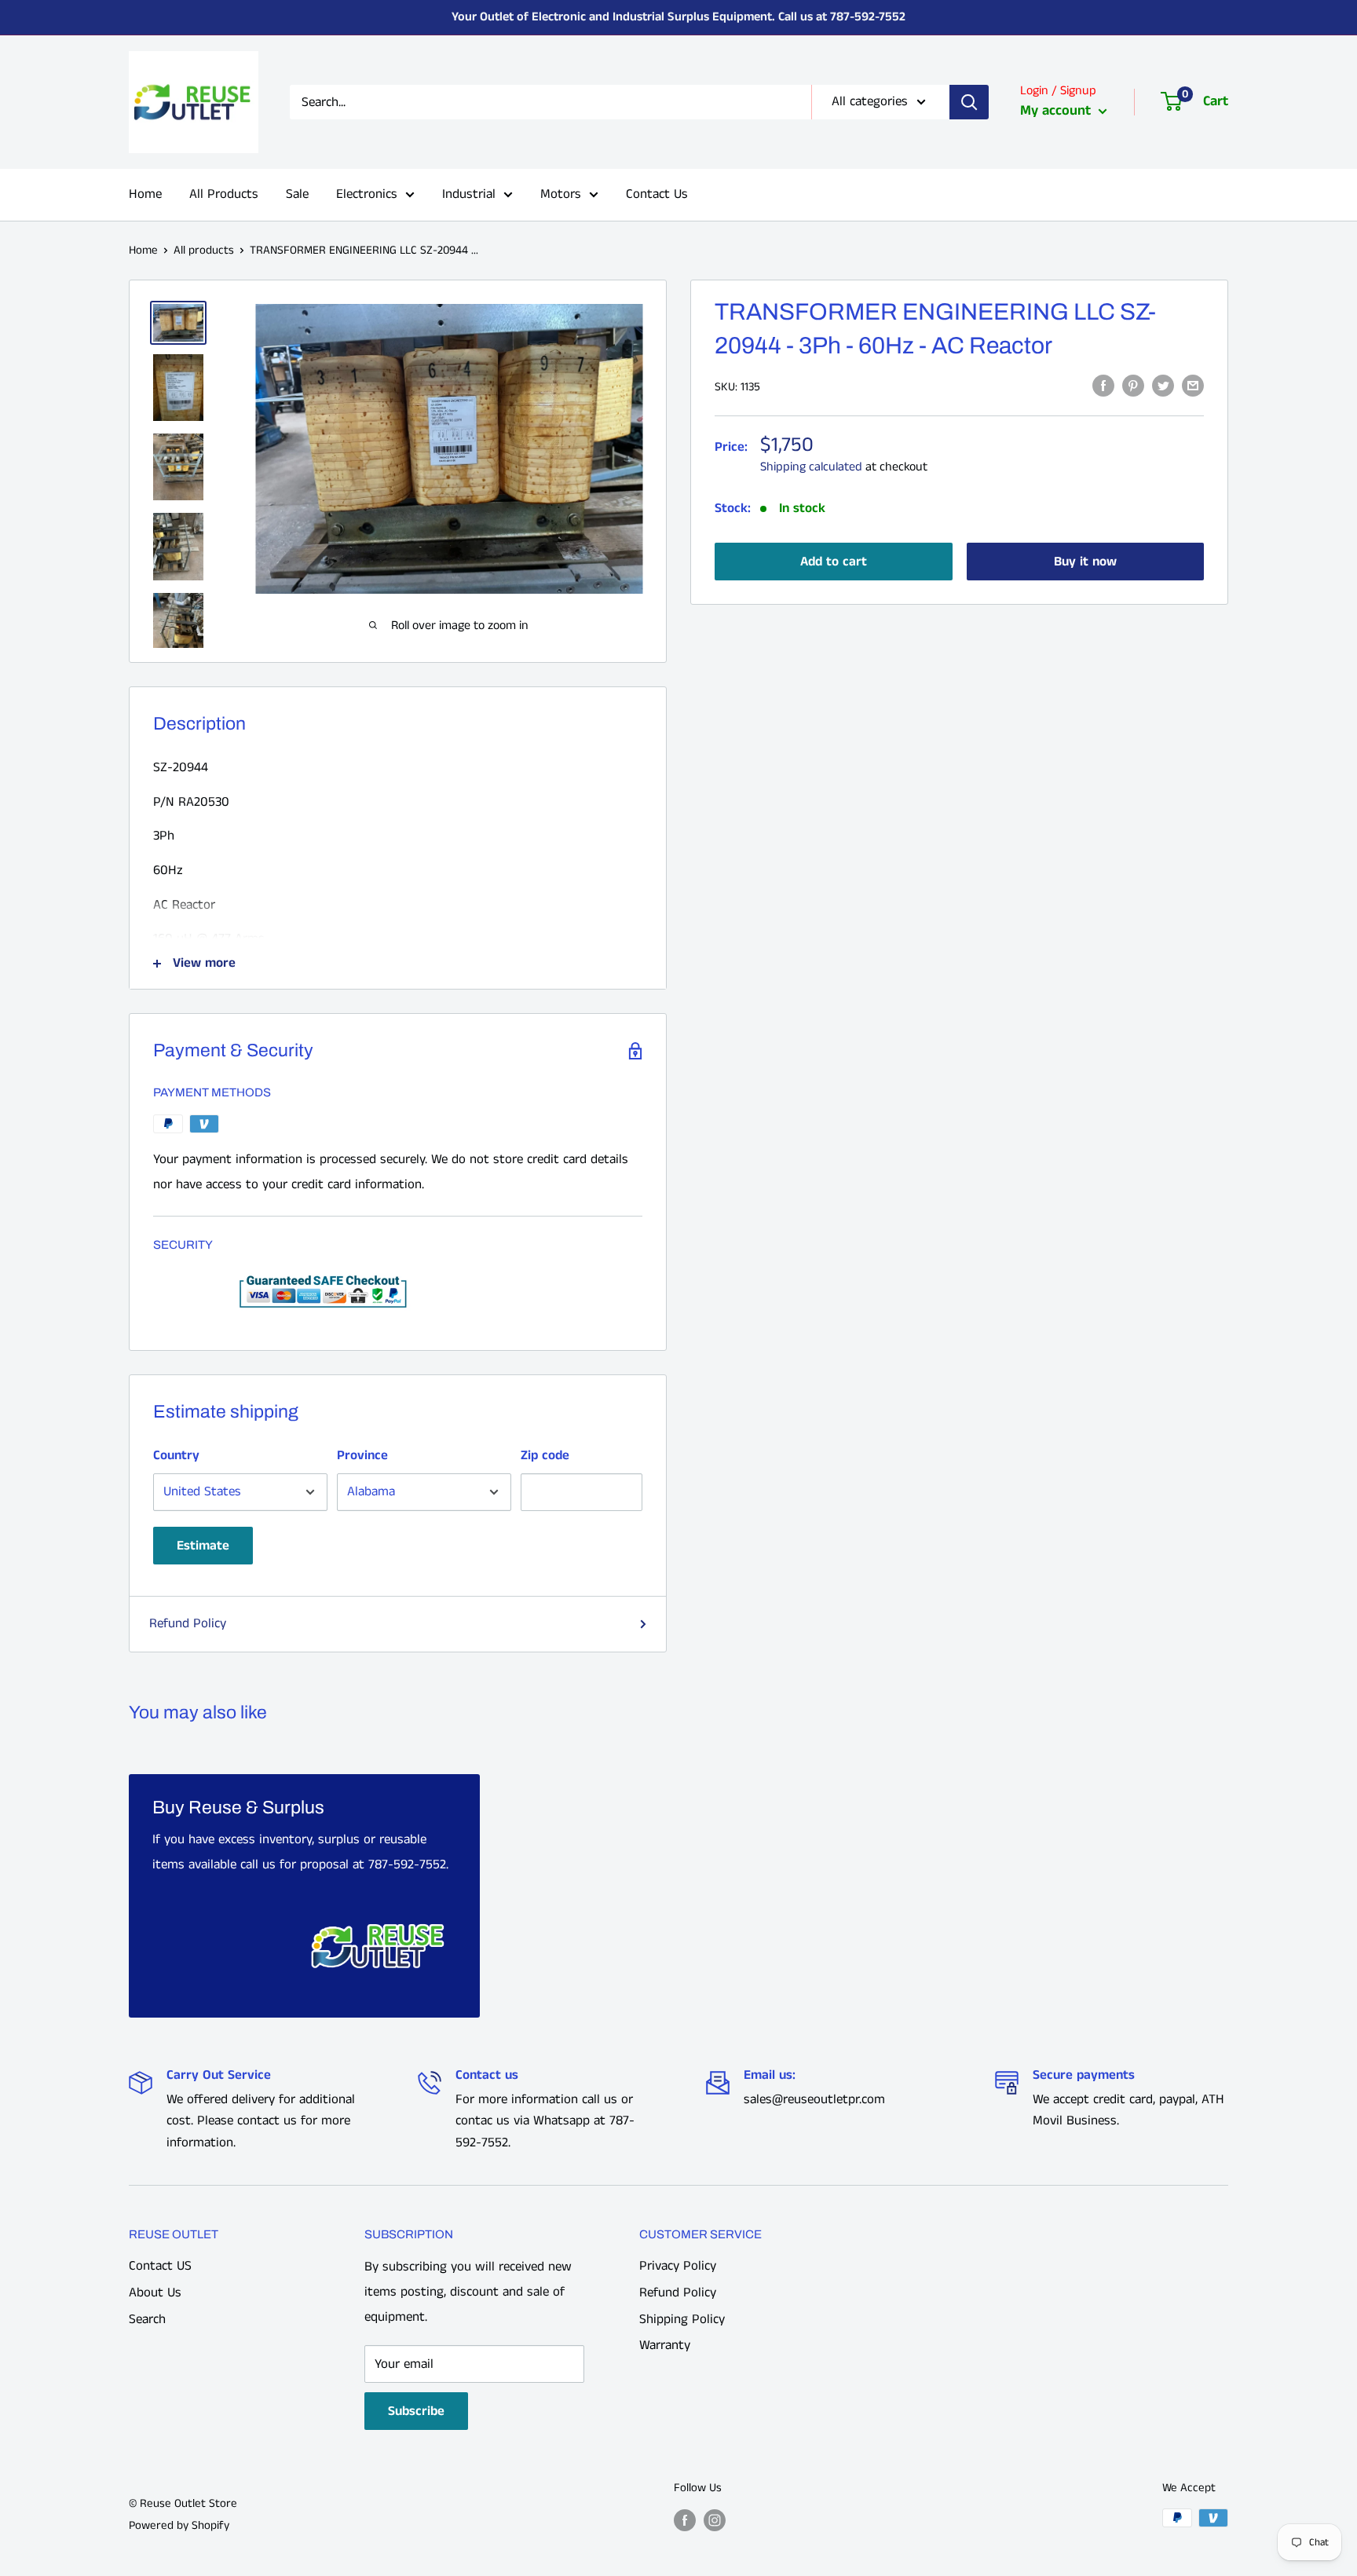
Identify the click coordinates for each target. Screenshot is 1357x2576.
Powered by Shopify (179, 2525)
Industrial (469, 194)
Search (147, 2319)
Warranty (665, 2345)
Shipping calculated (811, 467)
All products (204, 250)
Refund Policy (188, 1623)
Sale (297, 194)
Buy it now (1085, 562)
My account (1057, 111)
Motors (561, 194)
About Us (155, 2292)
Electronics (367, 194)
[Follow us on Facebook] (685, 2519)
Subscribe (416, 2411)
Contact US (160, 2266)
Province (362, 1455)
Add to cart (834, 562)
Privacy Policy (678, 2266)
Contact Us (657, 194)
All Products (224, 194)
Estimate (203, 1546)
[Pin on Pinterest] (1133, 386)
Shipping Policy (682, 2319)
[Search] (969, 102)
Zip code (545, 1455)
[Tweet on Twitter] (1163, 386)
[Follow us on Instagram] (715, 2519)
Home (145, 194)
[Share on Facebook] (1103, 386)
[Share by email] (1193, 386)
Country (176, 1455)
